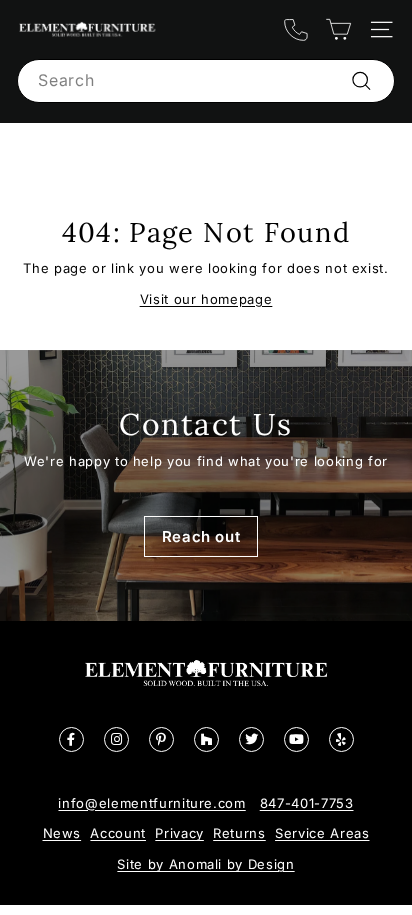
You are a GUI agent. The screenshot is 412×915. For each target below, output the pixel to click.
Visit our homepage (206, 299)
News (62, 833)
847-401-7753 (307, 803)
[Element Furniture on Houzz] (206, 739)
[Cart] (338, 29)
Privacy (179, 833)
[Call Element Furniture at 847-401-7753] (295, 29)
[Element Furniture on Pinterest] (161, 739)
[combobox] (206, 81)
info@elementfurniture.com (151, 803)
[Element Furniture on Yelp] (341, 739)
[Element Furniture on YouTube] (296, 739)
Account (118, 833)
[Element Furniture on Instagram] (116, 739)
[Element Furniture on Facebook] (71, 739)
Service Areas (322, 833)
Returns (239, 833)
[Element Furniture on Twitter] (251, 739)
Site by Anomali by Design (205, 864)
